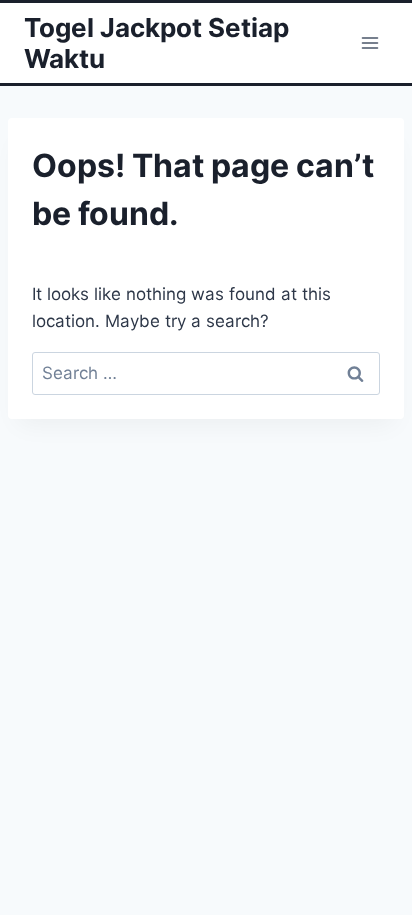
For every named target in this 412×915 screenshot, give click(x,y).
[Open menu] (369, 42)
